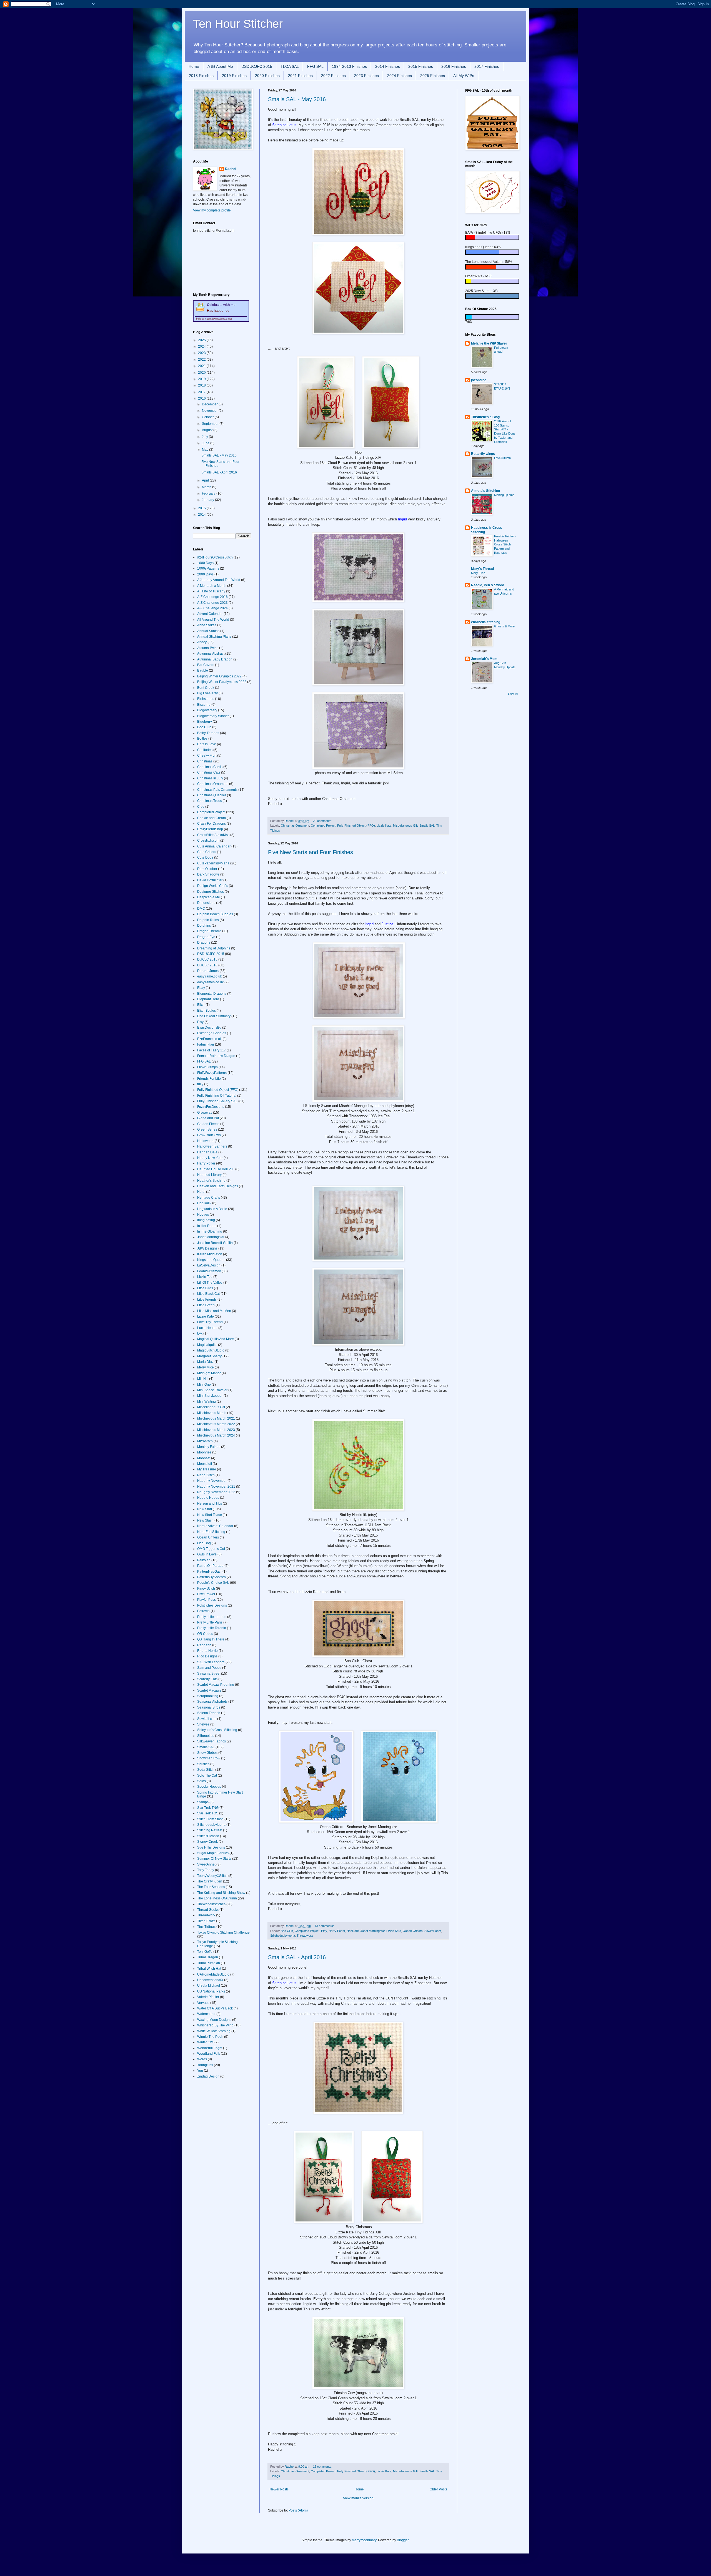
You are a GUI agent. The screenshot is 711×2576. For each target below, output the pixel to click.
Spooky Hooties (209, 1787)
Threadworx (305, 1936)
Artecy (202, 642)
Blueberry (205, 722)
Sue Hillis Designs (211, 1847)
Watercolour (206, 2014)
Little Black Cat (208, 1294)
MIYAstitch (205, 1441)
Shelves (203, 1724)
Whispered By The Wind (215, 2025)
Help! (201, 1192)
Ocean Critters (413, 1931)
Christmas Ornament (295, 826)
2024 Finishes (400, 76)
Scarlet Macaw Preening (216, 1685)
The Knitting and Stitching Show (221, 1893)
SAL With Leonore (211, 1662)
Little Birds (205, 1288)
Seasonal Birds (209, 1707)
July (205, 437)
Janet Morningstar (373, 1931)
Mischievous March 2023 (216, 1430)
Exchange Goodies (212, 1033)
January (208, 500)
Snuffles (203, 1764)
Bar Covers (206, 665)
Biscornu (204, 705)
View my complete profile (212, 210)
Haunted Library (209, 1175)
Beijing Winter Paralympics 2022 (222, 682)
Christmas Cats (209, 772)
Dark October (207, 869)
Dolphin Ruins (208, 920)
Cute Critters (207, 852)
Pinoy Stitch (206, 1589)
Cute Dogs (205, 857)
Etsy (324, 1931)
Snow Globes (207, 1753)
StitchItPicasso (208, 1836)
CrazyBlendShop (210, 829)
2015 (202, 508)
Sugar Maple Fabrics (213, 1853)
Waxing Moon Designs (214, 2020)
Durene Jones (208, 971)
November (210, 411)
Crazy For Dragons (211, 824)
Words (202, 2059)
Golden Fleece (208, 1124)
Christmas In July (210, 778)
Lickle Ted (205, 1277)
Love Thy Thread (210, 1322)
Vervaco (203, 2003)
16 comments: (323, 2467)
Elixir (201, 1005)
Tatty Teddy (206, 1870)
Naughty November (212, 1481)
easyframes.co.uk (210, 982)
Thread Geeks (208, 1910)
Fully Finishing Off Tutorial (217, 1096)
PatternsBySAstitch (211, 1577)
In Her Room (207, 1226)
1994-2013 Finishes (349, 66)
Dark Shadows (208, 874)
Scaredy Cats (207, 1679)
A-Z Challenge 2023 (212, 603)
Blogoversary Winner (213, 716)
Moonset (204, 1458)
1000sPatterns (208, 568)
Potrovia (203, 1611)
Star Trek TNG (208, 1808)
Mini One (204, 1385)
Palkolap (204, 1560)
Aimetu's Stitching (485, 491)
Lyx (200, 1333)
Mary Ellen (478, 573)
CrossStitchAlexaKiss (213, 835)
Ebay (201, 988)
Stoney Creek (207, 1842)
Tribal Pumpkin (209, 1963)
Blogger (403, 2540)
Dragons (204, 942)
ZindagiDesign (208, 2076)
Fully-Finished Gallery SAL (217, 1101)
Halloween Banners (212, 1146)
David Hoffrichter (210, 880)
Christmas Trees (210, 801)
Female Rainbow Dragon (216, 1056)
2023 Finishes (366, 76)
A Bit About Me (220, 66)
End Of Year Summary (214, 1016)
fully (200, 1084)
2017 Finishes (487, 66)
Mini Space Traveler (212, 1390)
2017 (202, 392)
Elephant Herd (208, 999)
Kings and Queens (211, 1260)
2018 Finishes (201, 76)
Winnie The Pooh (210, 2037)
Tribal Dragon (208, 1957)
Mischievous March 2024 (216, 1435)
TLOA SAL (290, 66)
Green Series (207, 1129)
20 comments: (323, 821)
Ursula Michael (209, 1986)
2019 (202, 379)
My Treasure (207, 1469)
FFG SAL (315, 66)
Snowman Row (209, 1758)
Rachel (231, 169)
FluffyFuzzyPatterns (212, 1073)
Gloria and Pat (208, 1118)
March (207, 487)
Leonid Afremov (209, 1271)
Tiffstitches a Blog (485, 417)
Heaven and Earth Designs (218, 1186)
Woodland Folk (209, 2054)
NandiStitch (206, 1475)
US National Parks (211, 1991)
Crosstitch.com (208, 841)
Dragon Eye (206, 937)
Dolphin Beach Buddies (215, 914)
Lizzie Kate (384, 826)
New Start (205, 1509)
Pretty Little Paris (210, 1622)
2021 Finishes (300, 76)
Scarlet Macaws (209, 1690)
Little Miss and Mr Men (214, 1311)
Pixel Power (206, 1594)
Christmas (205, 761)
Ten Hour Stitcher (238, 24)
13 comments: (325, 1926)
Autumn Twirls (208, 648)
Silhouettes (206, 1736)
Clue (201, 807)
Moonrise (204, 1452)
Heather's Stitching (211, 1181)
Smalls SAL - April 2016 (297, 1957)
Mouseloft (205, 1464)
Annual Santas (208, 631)
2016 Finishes (454, 66)
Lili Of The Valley (210, 1283)
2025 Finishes (433, 76)
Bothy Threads (208, 733)
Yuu (200, 2071)
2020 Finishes (267, 76)
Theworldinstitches (211, 1904)
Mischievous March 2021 (216, 1418)
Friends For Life (209, 1079)
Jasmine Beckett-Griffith (215, 1243)
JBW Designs (207, 1248)
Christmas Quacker (212, 795)
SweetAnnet (206, 1864)
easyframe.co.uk (210, 976)
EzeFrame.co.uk (209, 1039)
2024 (202, 346)
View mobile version (358, 2498)
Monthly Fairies (209, 1447)
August (208, 430)
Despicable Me (209, 897)
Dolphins (204, 926)
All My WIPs (464, 76)
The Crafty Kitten (210, 1881)
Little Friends (207, 1300)
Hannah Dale (207, 1152)
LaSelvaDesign (209, 1265)
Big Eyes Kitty (207, 693)
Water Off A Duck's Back (215, 2008)
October (208, 417)
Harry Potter (337, 1931)
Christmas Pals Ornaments (217, 790)
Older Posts (438, 2489)
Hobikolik (353, 1931)
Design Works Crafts (213, 886)
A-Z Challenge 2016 (212, 597)
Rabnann (204, 1645)
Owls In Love (207, 1554)
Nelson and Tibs (210, 1503)
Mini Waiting (206, 1402)
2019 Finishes (234, 76)
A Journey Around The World (219, 580)
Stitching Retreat (210, 1830)
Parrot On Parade (210, 1566)
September (211, 424)
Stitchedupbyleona (283, 1936)
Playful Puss (206, 1600)
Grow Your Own (209, 1135)
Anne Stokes (207, 625)
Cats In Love (207, 744)
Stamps (203, 1802)
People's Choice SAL (213, 1583)
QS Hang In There (211, 1639)
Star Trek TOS (208, 1813)
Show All (513, 694)
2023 (202, 353)
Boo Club (287, 1931)
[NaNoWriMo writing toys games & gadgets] (492, 237)
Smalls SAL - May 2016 (297, 99)
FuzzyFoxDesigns (211, 1107)
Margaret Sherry (209, 1356)
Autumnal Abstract (211, 654)
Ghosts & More (504, 626)
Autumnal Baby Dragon (215, 659)
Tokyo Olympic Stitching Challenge (223, 1932)
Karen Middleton (210, 1254)
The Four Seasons (211, 1887)
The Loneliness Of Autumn (217, 1898)
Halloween (205, 1141)
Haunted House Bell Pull (216, 1169)
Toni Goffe (205, 1952)
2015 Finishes (421, 66)
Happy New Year (210, 1158)
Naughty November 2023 (216, 1492)
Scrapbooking (208, 1696)
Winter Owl (205, 2042)
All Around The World (213, 620)
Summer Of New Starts (214, 1859)
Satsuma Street (209, 1674)
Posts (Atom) (298, 2510)
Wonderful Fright (210, 2048)
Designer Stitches (211, 892)
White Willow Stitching (214, 2031)
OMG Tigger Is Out (211, 1549)
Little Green (206, 1305)
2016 (202, 398)
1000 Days (205, 563)
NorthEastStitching (211, 1532)
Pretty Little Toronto (212, 1628)
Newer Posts (279, 2489)
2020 (202, 373)
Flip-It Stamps (207, 1067)
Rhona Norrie (207, 1651)
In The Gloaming (210, 1231)
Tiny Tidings (206, 1927)
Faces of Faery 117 (211, 1050)
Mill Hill (203, 1379)
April (206, 480)
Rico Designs (207, 1656)
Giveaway (205, 1113)
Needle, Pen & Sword (488, 585)
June (206, 443)
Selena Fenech (209, 1713)
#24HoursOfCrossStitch (215, 557)
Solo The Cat (207, 1775)
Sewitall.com (433, 1931)
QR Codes (205, 1634)
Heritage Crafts (209, 1198)
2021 (202, 366)
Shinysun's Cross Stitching (217, 1730)
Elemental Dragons (212, 994)
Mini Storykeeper (210, 1396)
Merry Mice (206, 1367)
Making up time (504, 495)
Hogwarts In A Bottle (212, 1209)
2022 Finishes (333, 76)
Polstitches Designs (212, 1605)
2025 (202, 340)
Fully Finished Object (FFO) (356, 826)
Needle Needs (208, 1498)
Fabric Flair (206, 1044)
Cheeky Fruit (207, 755)
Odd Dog (204, 1543)
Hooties (203, 1215)
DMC (201, 909)
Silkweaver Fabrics (211, 1741)
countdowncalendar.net (219, 319)
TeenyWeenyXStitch (212, 1876)
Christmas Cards (210, 767)
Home (194, 66)
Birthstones (206, 699)
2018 (202, 385)
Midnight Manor (209, 1373)
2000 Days (205, 574)
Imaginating (206, 1220)
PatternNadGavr (209, 1572)
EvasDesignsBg (209, 1028)
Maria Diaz (205, 1362)
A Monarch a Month (212, 586)
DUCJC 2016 (207, 965)
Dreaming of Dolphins (214, 948)
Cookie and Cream (211, 818)
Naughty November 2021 (216, 1487)
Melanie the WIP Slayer (489, 343)
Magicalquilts (207, 1345)
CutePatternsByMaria (213, 863)
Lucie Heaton (207, 1328)
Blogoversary (207, 710)
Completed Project (323, 826)
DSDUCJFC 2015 (257, 66)
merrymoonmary (364, 2540)
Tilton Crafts (206, 1921)
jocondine (479, 380)
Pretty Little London (212, 1617)
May (206, 450)
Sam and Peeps (209, 1668)
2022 (202, 360)
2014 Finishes (388, 66)
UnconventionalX (210, 1980)
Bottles (202, 739)
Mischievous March (212, 1413)
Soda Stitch (206, 1770)
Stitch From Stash (210, 1819)
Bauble (203, 670)
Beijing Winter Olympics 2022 (219, 676)
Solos (201, 1781)
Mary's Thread (482, 569)
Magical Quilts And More (216, 1339)
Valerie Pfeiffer (208, 1997)
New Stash (205, 1520)
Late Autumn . (503, 458)
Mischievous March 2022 (216, 1424)
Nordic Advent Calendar (215, 1526)
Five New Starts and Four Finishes (311, 852)
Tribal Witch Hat (209, 1969)
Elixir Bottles (206, 1011)
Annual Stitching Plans (214, 637)
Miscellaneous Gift (405, 826)
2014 (202, 515)
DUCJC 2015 (207, 959)
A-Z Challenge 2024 (212, 608)
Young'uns (205, 2065)
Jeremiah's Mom (484, 659)
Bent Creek (206, 688)
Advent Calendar (210, 614)
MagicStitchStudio (211, 1350)
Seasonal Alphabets (212, 1702)
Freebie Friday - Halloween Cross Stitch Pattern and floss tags (505, 544)
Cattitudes (205, 750)
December (210, 404)
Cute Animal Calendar (214, 846)
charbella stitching (486, 622)
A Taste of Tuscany (211, 591)
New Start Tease (210, 1515)
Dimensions (206, 903)
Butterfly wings (483, 454)
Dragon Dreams (209, 931)
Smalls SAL (427, 826)
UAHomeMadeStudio (213, 1974)
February (209, 493)
